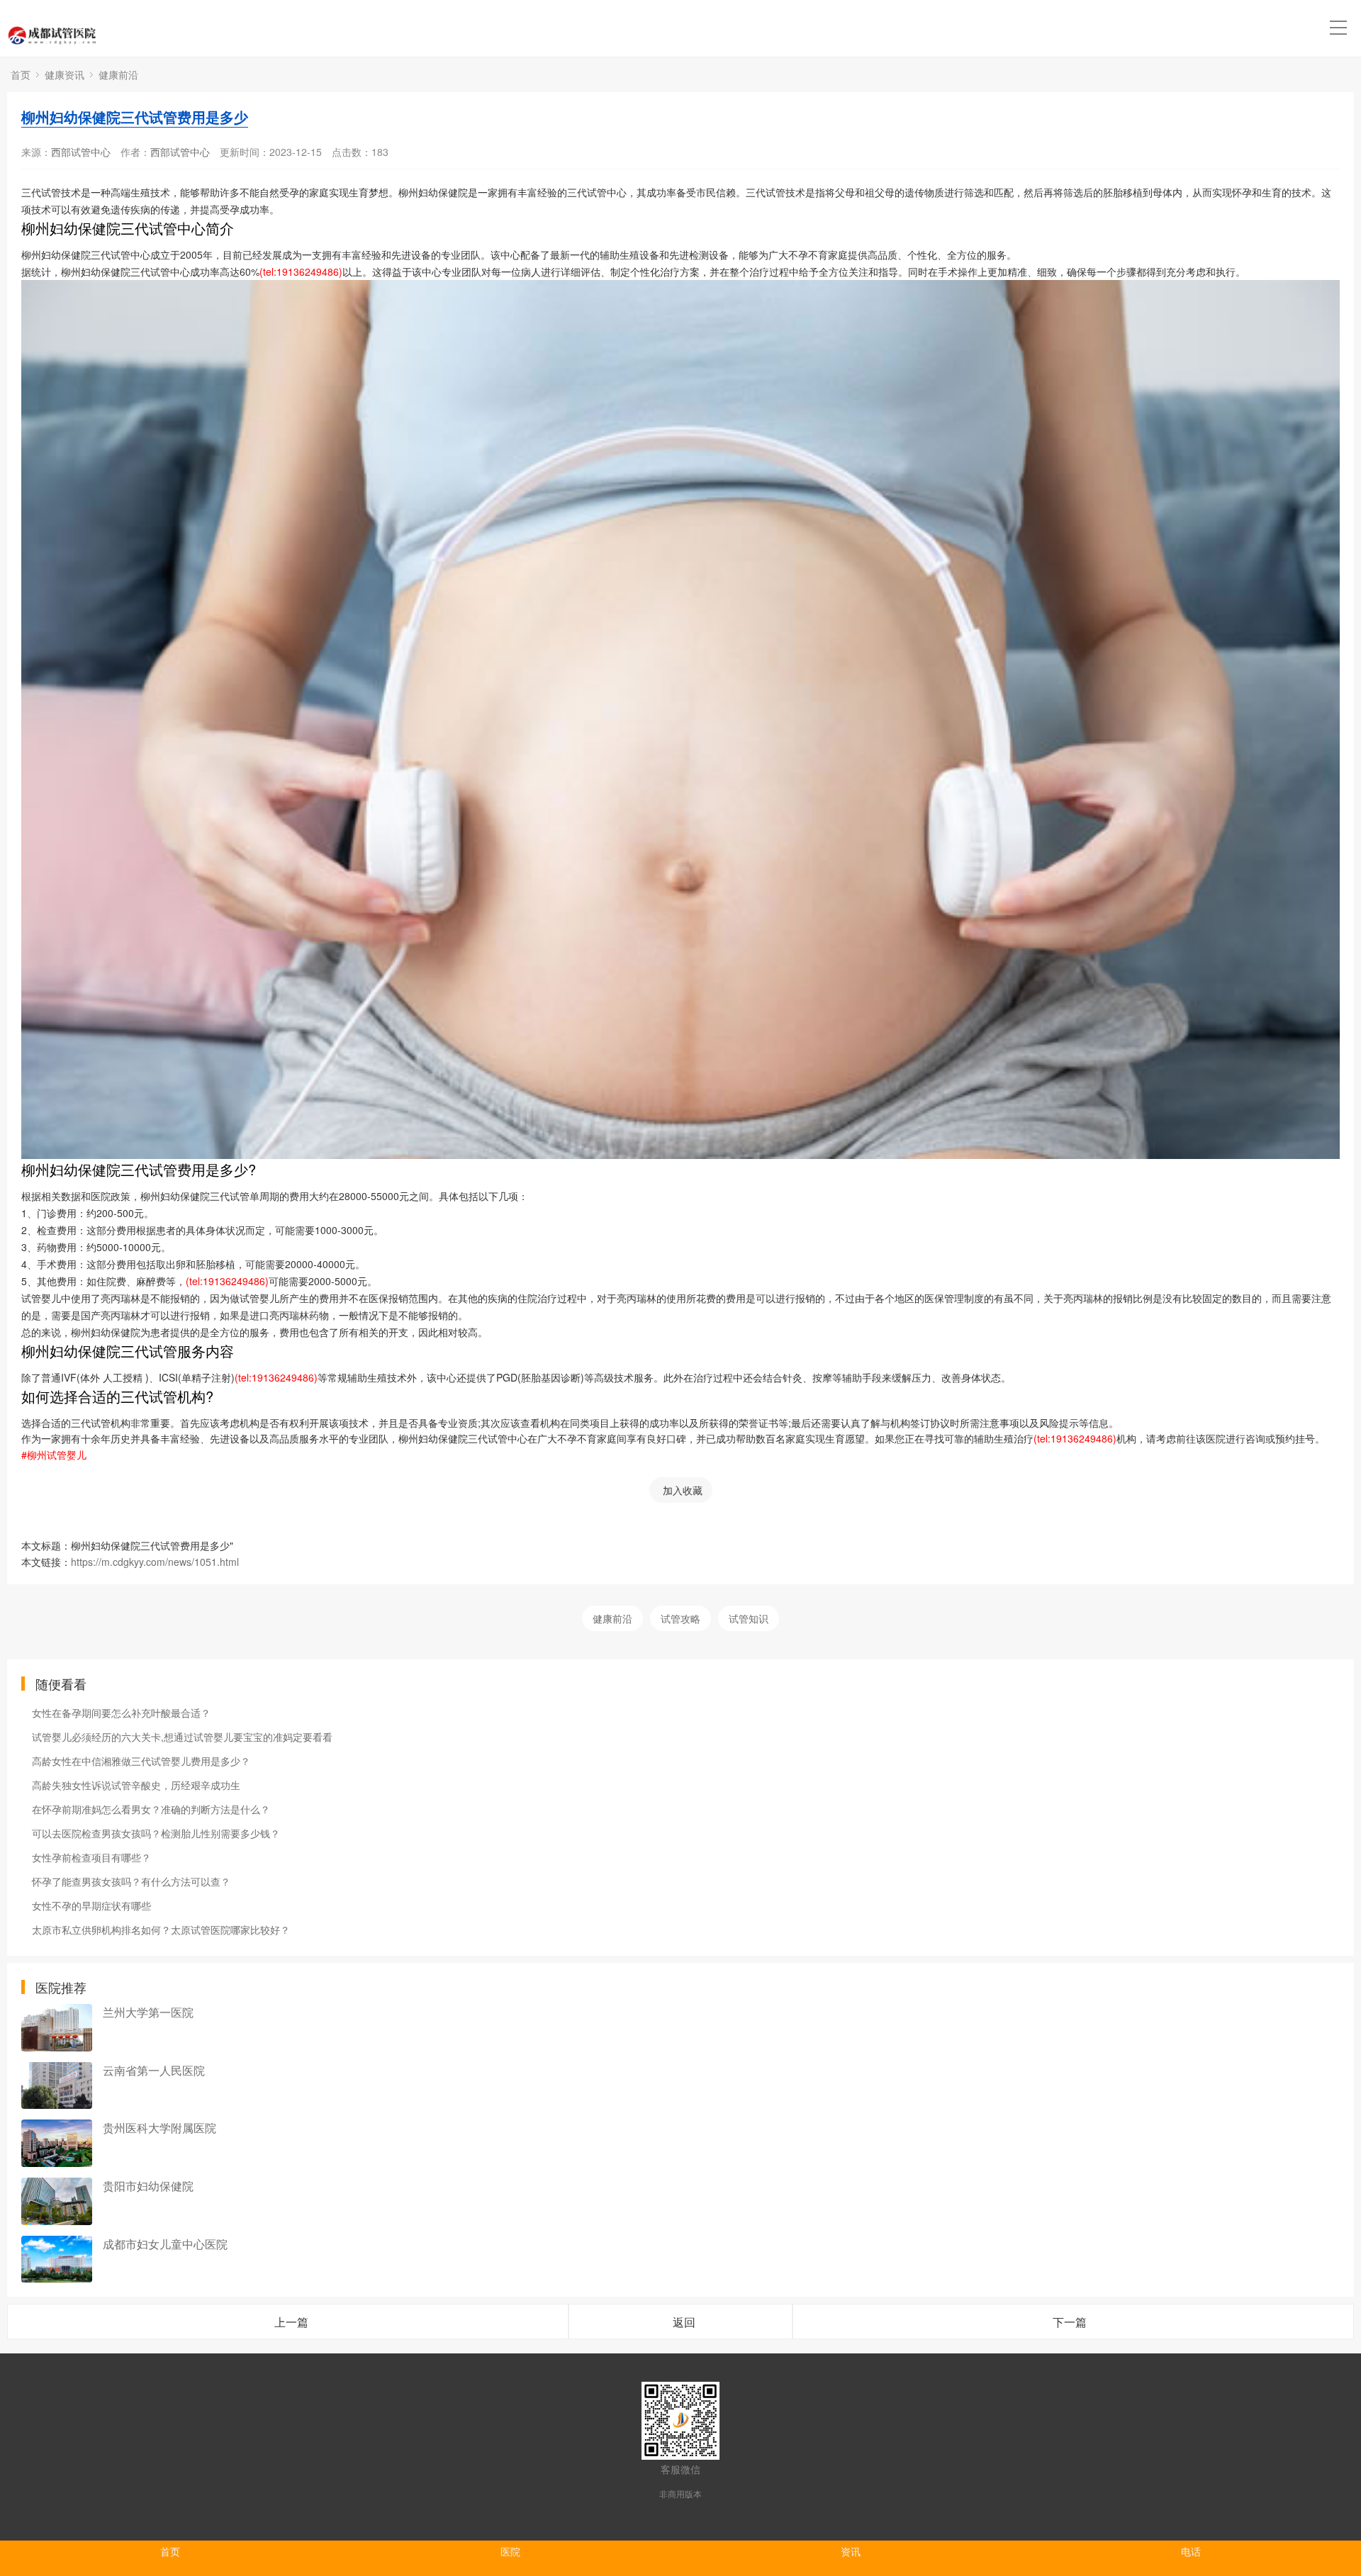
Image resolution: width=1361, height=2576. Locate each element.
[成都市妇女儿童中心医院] (57, 2259)
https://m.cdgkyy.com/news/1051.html (155, 1562)
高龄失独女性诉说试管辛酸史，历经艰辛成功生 (136, 1785)
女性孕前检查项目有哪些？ (91, 1857)
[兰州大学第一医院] (57, 2028)
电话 (1191, 2551)
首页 (21, 74)
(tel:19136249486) (301, 271)
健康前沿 (118, 74)
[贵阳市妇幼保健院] (57, 2201)
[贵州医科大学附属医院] (57, 2143)
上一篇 (291, 2322)
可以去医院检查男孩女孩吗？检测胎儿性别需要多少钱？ (156, 1833)
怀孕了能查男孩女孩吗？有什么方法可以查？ (131, 1881)
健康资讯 (65, 74)
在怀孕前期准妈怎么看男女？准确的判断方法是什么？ (151, 1809)
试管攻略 (680, 1618)
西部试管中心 (81, 152)
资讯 (851, 2551)
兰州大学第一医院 (148, 2012)
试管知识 (749, 1618)
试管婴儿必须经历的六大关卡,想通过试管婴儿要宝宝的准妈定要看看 (182, 1737)
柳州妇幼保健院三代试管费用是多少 (135, 117)
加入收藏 (683, 1490)
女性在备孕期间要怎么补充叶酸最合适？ (121, 1713)
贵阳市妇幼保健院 (148, 2186)
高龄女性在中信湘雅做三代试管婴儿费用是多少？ (141, 1761)
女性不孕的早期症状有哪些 (91, 1905)
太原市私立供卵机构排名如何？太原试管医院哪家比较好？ (161, 1930)
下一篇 (1070, 2322)
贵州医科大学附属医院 (159, 2128)
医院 (510, 2551)
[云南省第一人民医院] (57, 2086)
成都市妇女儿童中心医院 (165, 2244)
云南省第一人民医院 (154, 2070)
